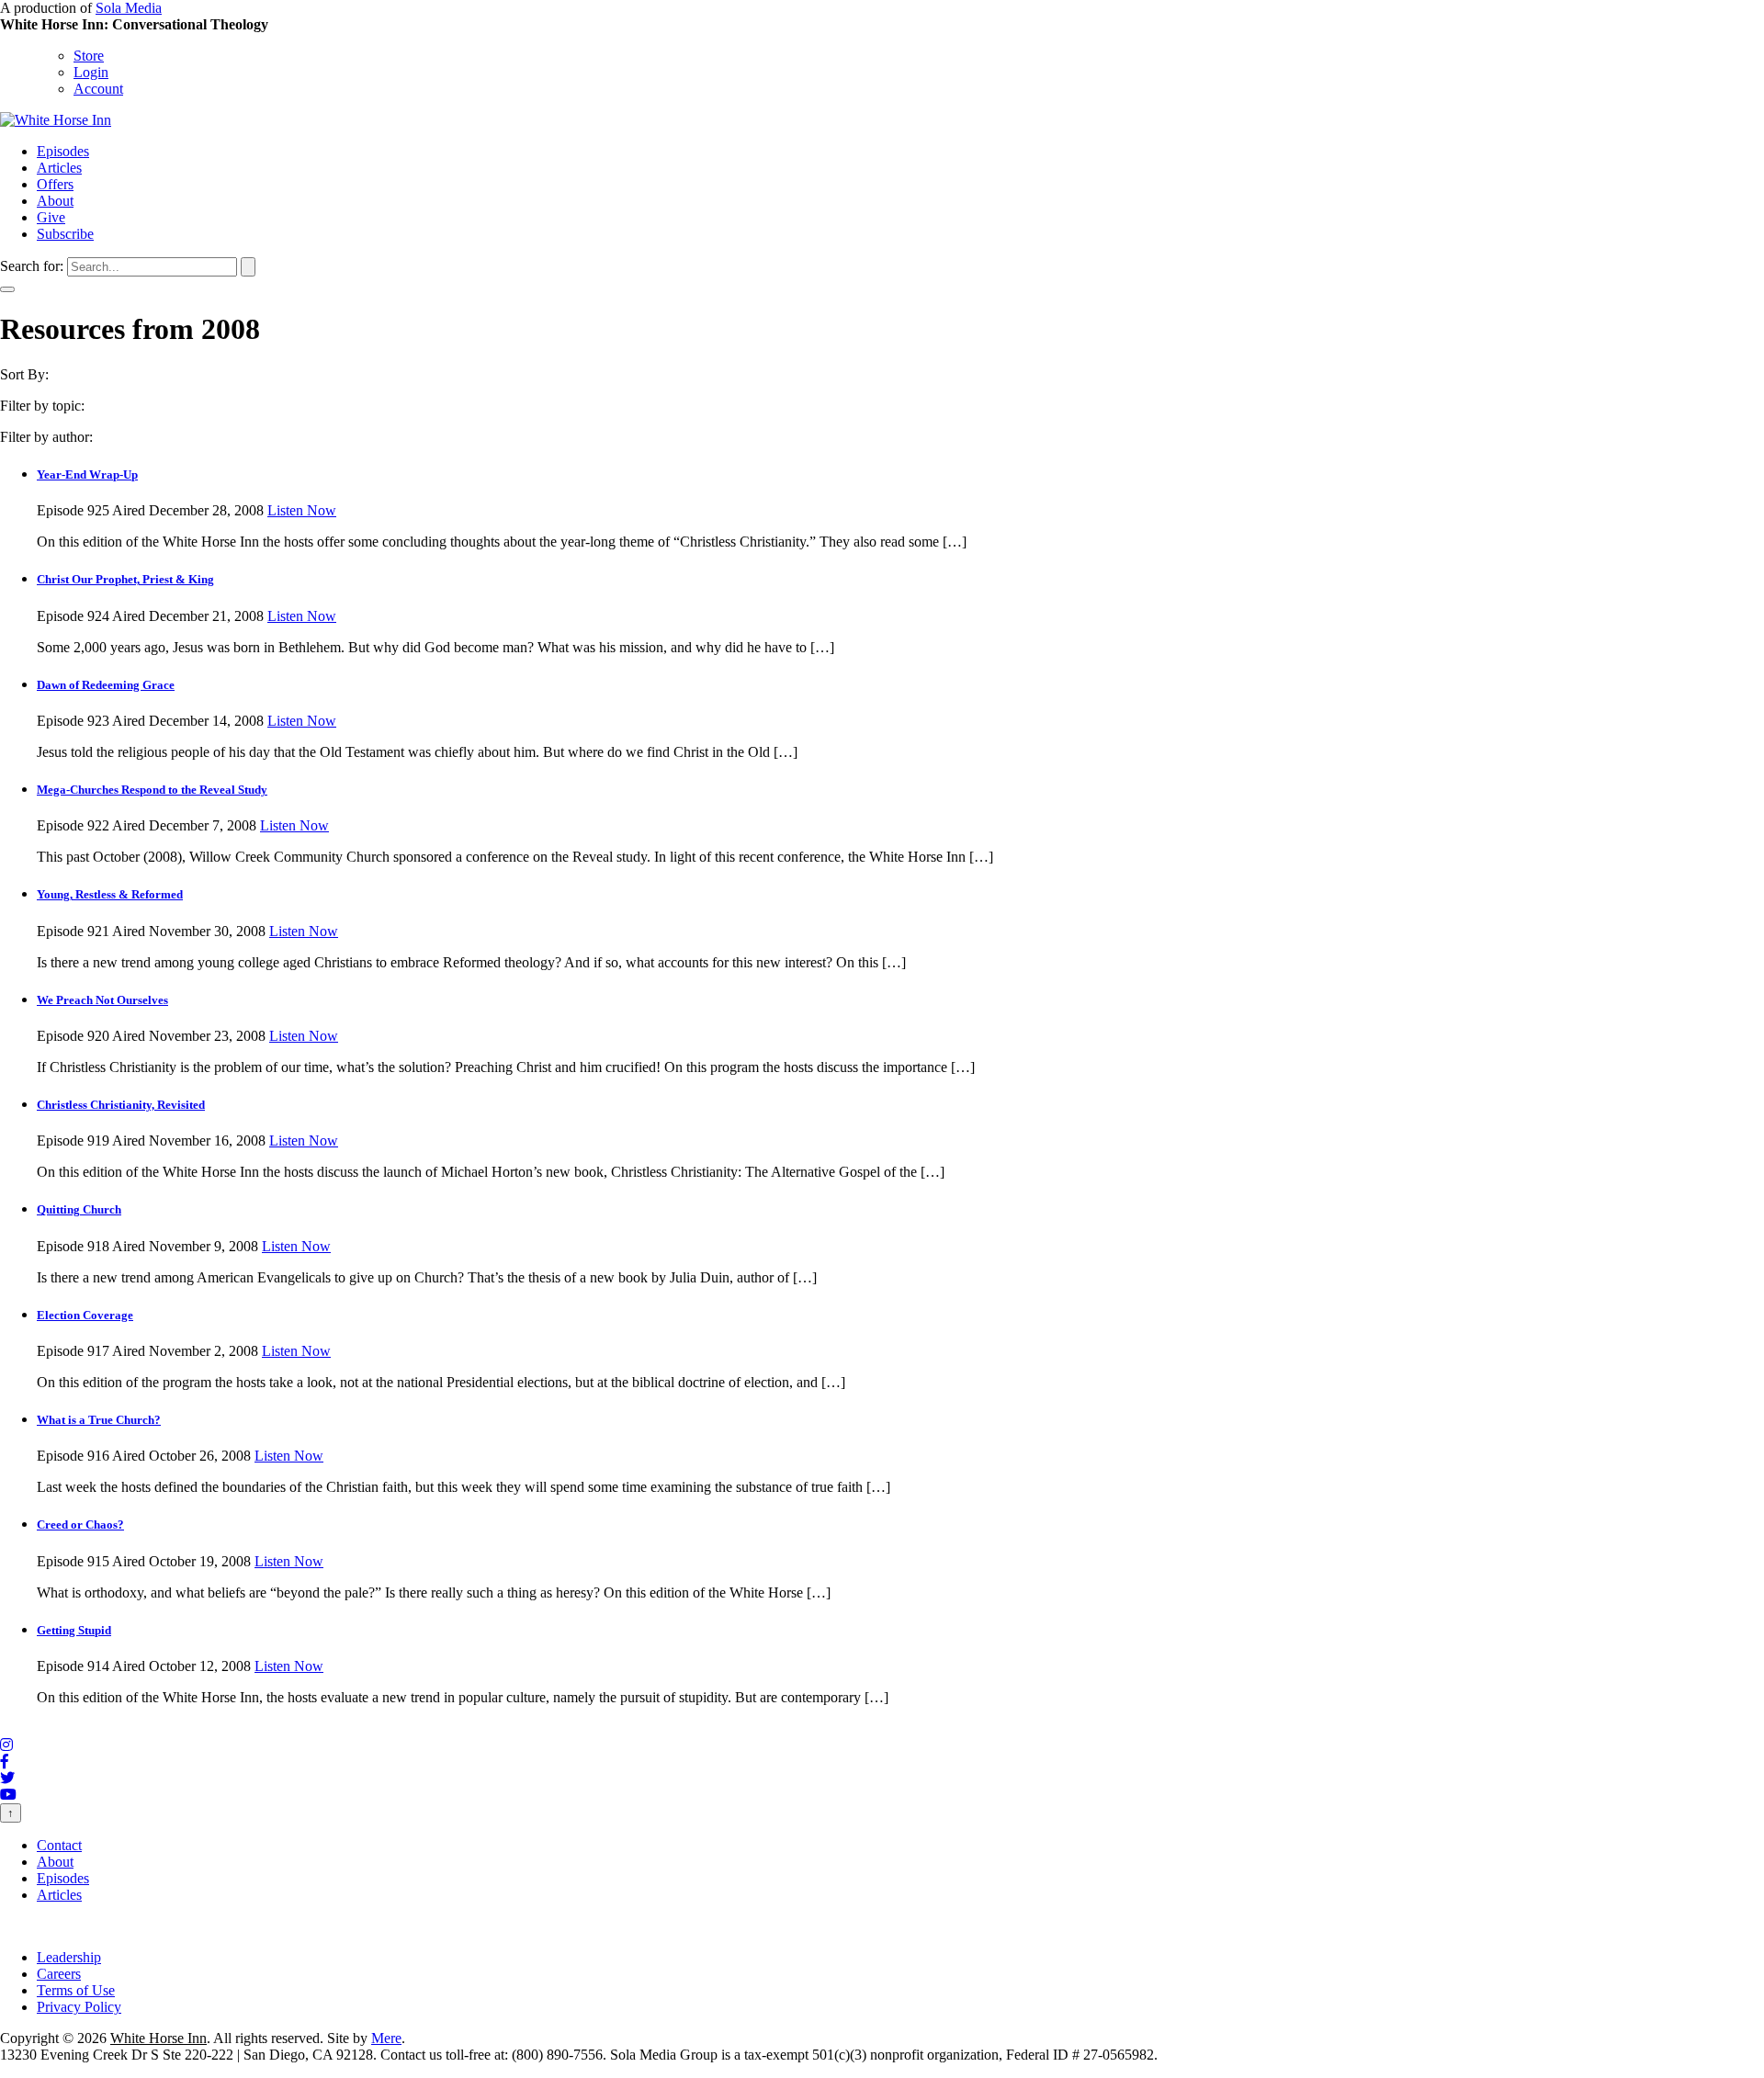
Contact (59, 1845)
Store (89, 56)
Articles (59, 168)
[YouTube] (8, 1795)
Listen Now (302, 510)
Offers (55, 184)
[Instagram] (6, 1745)
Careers (59, 1974)
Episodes (63, 151)
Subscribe (65, 234)
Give (51, 217)
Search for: (32, 266)
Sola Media (129, 8)
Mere (386, 2038)
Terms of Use (76, 1990)
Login (91, 72)
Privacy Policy (79, 2007)
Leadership (69, 1957)
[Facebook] (5, 1762)
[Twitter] (7, 1778)
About (55, 201)
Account (98, 89)
